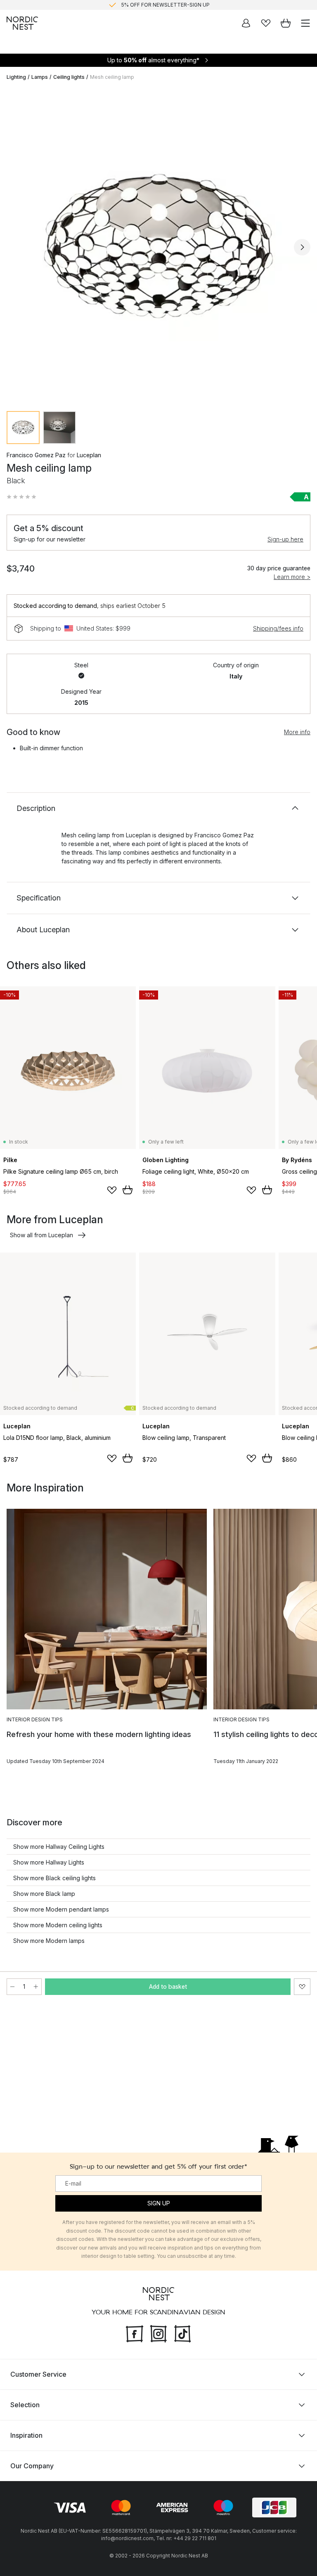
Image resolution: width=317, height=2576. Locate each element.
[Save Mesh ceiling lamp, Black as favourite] (302, 1987)
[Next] (302, 247)
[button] (21, 497)
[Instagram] (158, 2333)
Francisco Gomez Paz (36, 455)
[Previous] (15, 247)
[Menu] (305, 23)
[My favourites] (266, 23)
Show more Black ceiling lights (54, 1878)
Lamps (40, 77)
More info (297, 732)
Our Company (32, 2466)
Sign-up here (285, 539)
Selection (25, 2405)
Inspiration (26, 2435)
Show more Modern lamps (49, 1941)
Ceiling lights (69, 77)
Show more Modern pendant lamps (61, 1909)
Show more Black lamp (44, 1894)
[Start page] (22, 23)
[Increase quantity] (36, 1987)
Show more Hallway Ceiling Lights (59, 1847)
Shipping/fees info (278, 628)
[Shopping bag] (286, 23)
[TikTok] (182, 2333)
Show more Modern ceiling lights (58, 1925)
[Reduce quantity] (12, 1987)
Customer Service (38, 2374)
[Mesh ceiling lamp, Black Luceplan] (158, 246)
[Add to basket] (128, 1190)
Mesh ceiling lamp (112, 77)
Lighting (16, 77)
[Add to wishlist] (112, 1190)
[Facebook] (135, 2333)
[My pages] (246, 23)
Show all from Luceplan (41, 1235)
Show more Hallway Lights (49, 1862)
